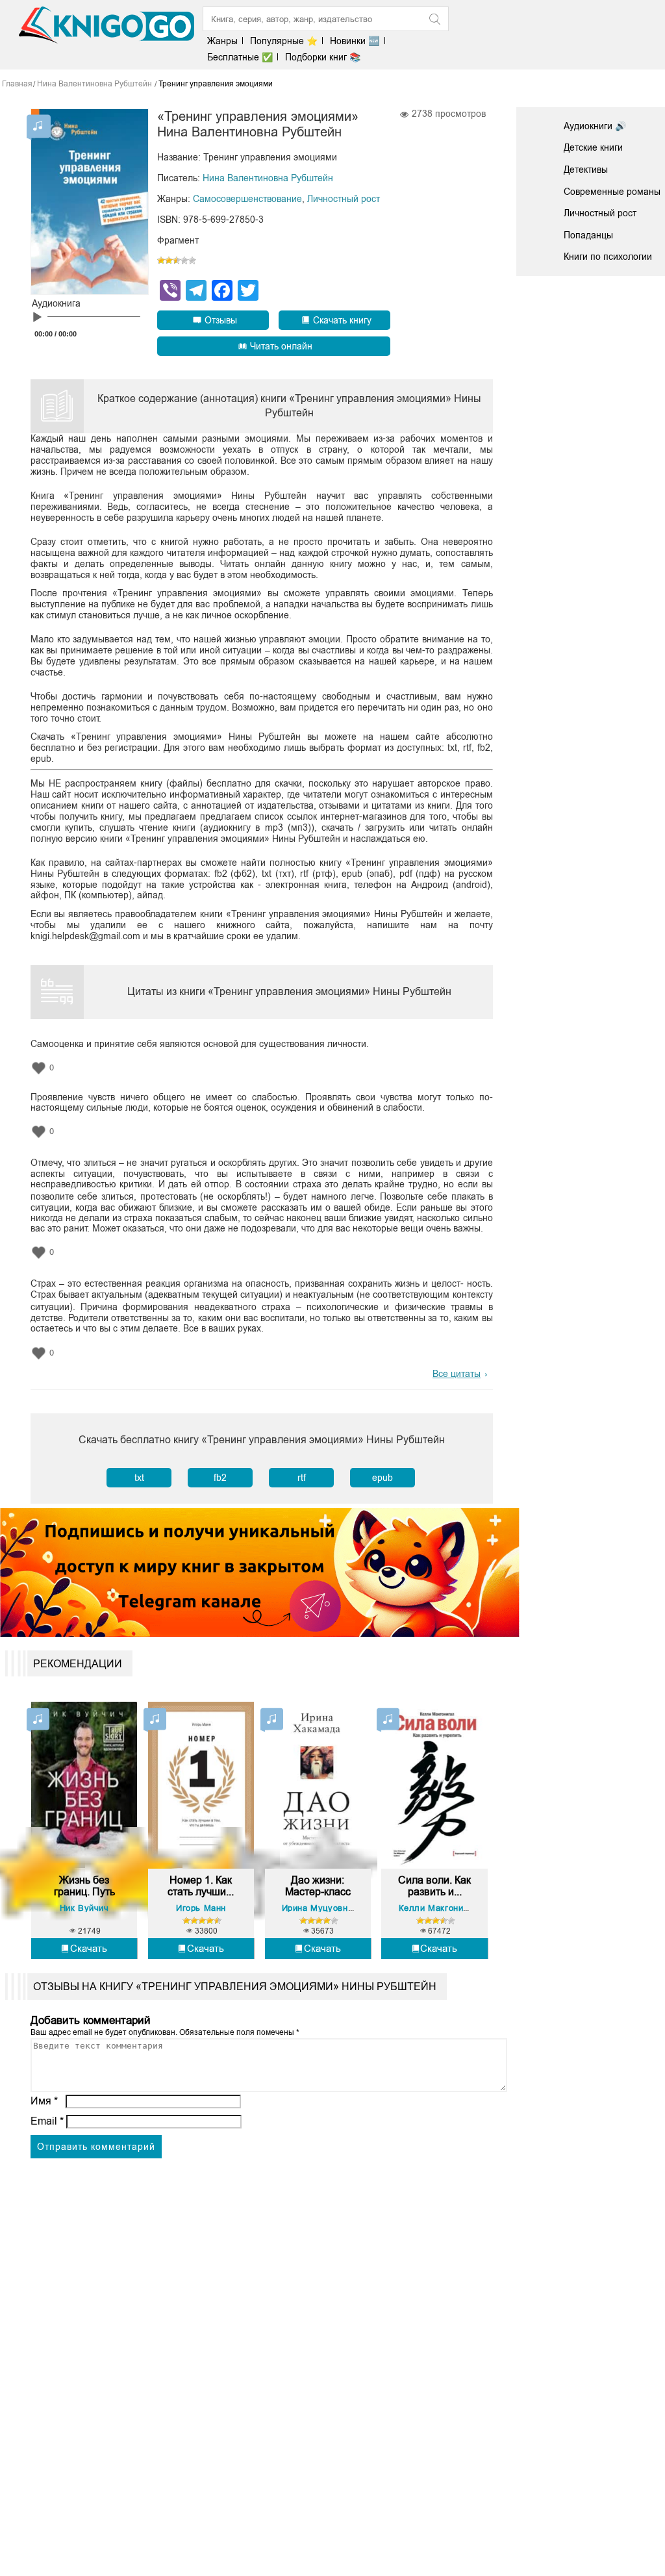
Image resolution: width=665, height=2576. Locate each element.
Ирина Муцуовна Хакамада (340, 1908)
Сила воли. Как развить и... (434, 1886)
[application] (90, 320)
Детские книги (593, 147)
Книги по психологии (608, 257)
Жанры (222, 41)
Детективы (586, 170)
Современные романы (612, 192)
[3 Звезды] (177, 260)
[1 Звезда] (161, 260)
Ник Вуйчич (84, 1908)
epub (383, 1478)
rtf (302, 1478)
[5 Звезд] (192, 260)
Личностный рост (344, 199)
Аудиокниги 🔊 (595, 126)
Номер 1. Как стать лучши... (201, 1886)
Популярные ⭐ (284, 41)
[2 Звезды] (169, 260)
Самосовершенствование (247, 199)
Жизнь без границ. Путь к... (84, 1886)
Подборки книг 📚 (323, 57)
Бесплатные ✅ (240, 57)
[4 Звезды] (184, 260)
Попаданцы (588, 235)
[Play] (37, 318)
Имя (44, 2101)
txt (139, 1478)
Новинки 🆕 (355, 41)
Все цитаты (457, 1374)
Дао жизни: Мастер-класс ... (318, 1886)
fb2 (220, 1478)
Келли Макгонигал (438, 1908)
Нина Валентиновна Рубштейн (268, 178)
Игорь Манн (201, 1908)
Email (47, 2121)
